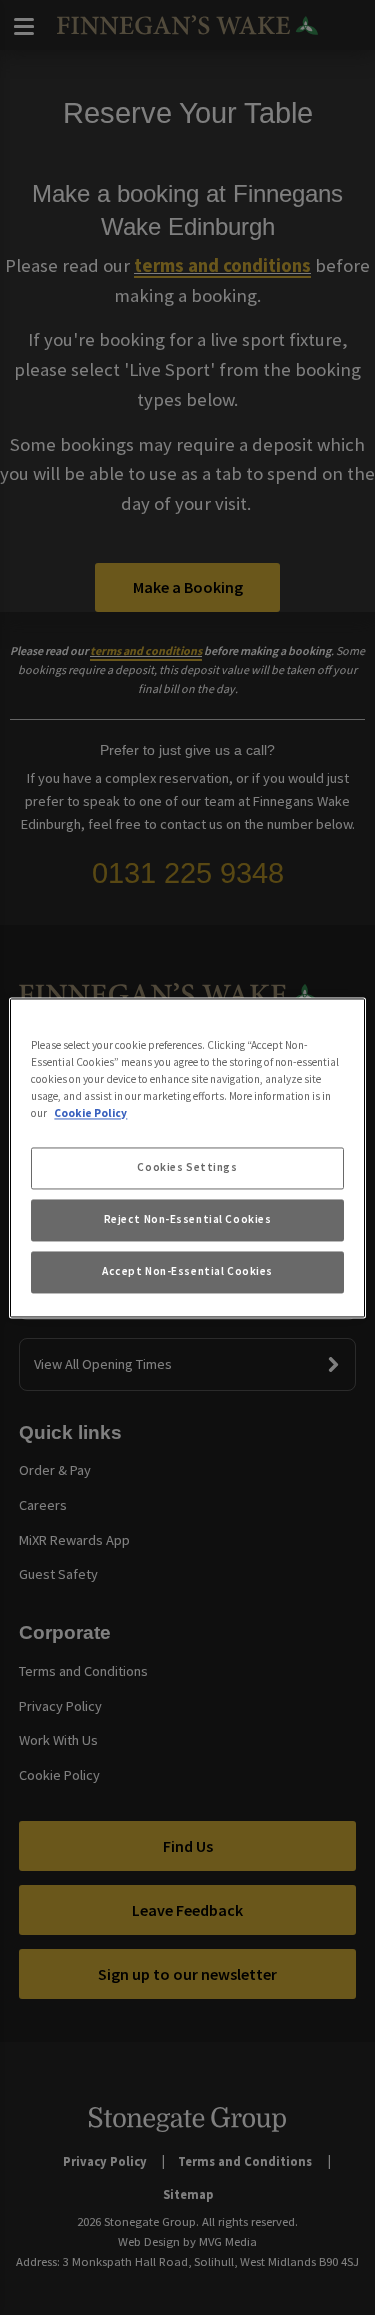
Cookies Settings (187, 1167)
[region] (187, 1157)
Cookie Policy (90, 1113)
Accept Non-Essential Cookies (187, 1271)
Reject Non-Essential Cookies (188, 1219)
